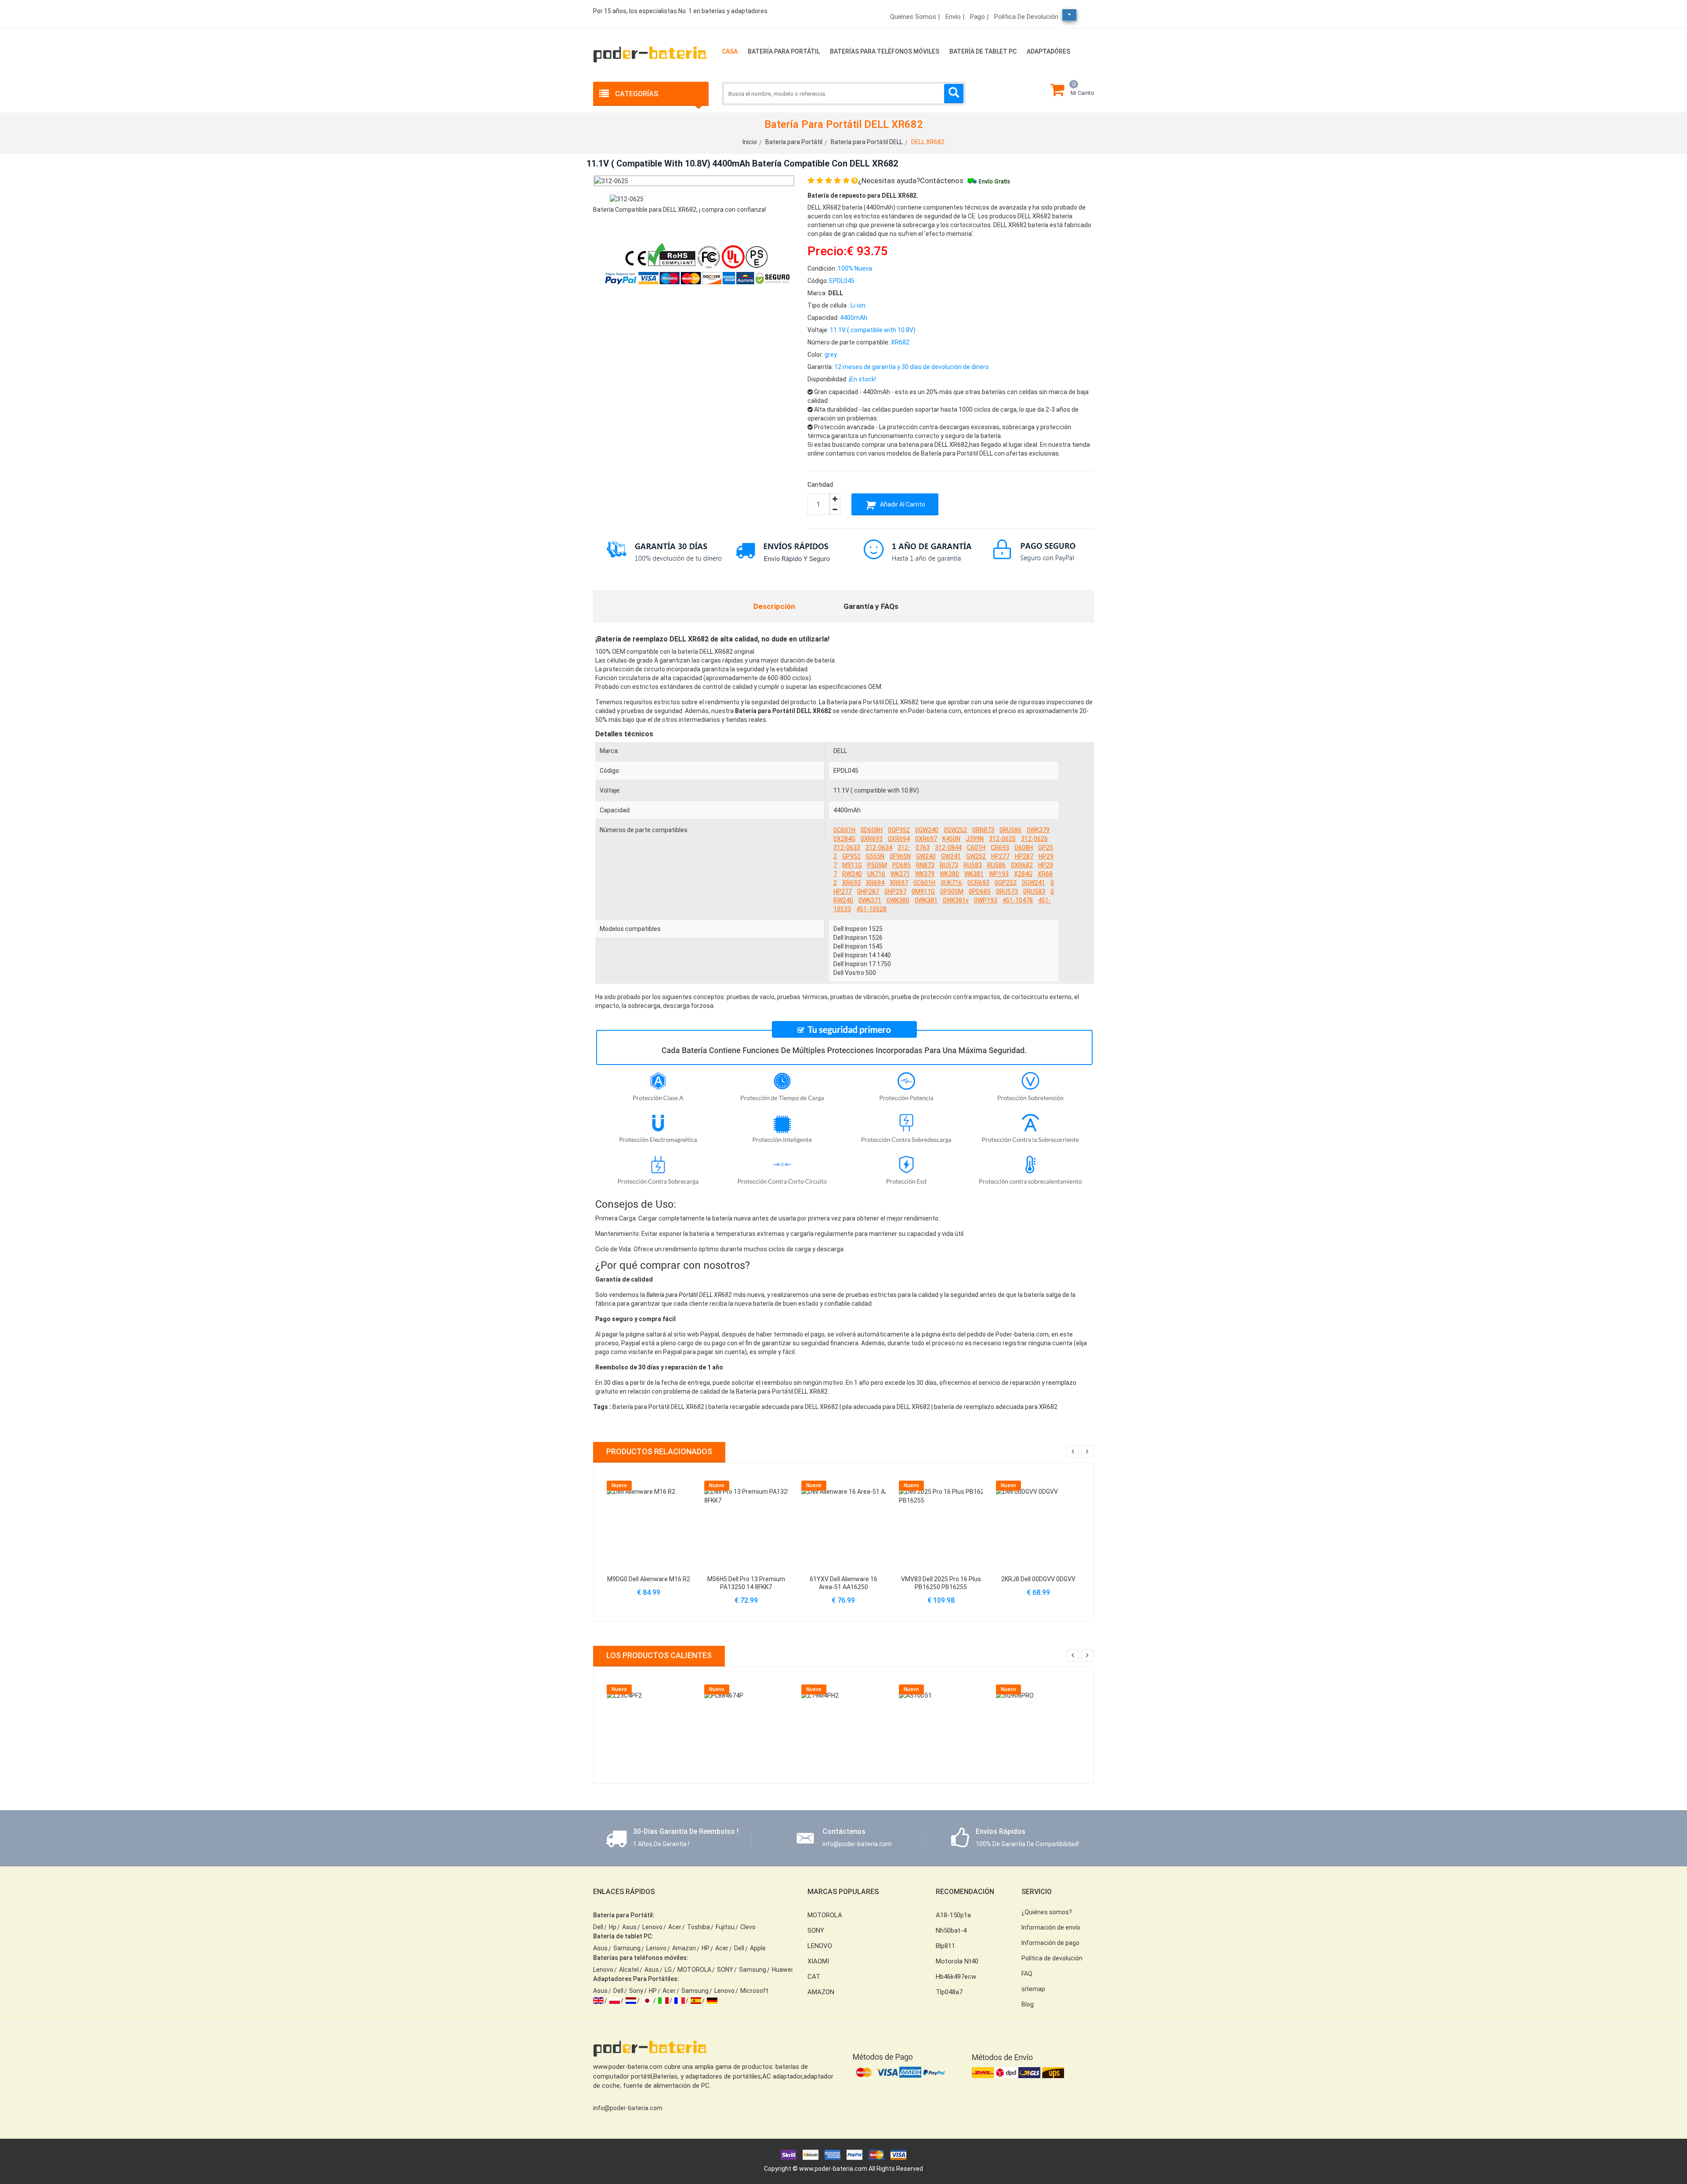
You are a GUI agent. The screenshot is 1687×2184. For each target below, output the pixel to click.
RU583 (973, 865)
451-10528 (871, 909)
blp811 (945, 1946)
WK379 (925, 874)
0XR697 (926, 839)
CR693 (1000, 848)
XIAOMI (818, 1961)
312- (904, 848)
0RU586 (1010, 830)
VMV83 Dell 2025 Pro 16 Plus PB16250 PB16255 (941, 1583)
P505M (877, 865)
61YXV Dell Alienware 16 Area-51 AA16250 (843, 1583)
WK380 (949, 874)
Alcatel (629, 1970)
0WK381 (926, 900)
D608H (1024, 848)
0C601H (844, 830)
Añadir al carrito (902, 504)
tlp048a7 (949, 1992)
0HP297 (895, 891)
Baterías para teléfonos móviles (885, 51)
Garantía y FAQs (871, 606)
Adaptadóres (1048, 51)
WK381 (974, 874)
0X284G (844, 839)
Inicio (750, 142)
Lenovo (652, 1927)
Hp (613, 1927)
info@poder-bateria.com (628, 2108)
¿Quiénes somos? (1047, 1912)
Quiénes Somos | (915, 17)
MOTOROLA (694, 1970)
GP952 (851, 856)
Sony (636, 1991)
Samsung (627, 1948)
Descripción (774, 606)
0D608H (872, 830)
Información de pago (1050, 1943)
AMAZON (821, 1992)
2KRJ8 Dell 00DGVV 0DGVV (1038, 1579)
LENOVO (820, 1946)
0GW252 (955, 830)
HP (706, 1948)
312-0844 (948, 848)
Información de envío (1051, 1927)
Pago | (979, 17)
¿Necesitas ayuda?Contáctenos (911, 181)
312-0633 (847, 848)
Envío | (955, 17)
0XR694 (899, 839)
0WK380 (898, 900)
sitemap (1033, 1989)
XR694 (875, 883)
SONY (725, 1970)
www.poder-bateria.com (833, 2169)
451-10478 (1018, 900)
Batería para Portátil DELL (867, 142)
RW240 (852, 874)
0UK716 (951, 883)
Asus (629, 1927)
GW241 (951, 856)
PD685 (901, 865)
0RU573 (1007, 891)
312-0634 (879, 848)
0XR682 (1022, 865)
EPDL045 (846, 771)
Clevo (748, 1927)
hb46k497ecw (956, 1977)
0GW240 (927, 830)
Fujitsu (725, 1927)
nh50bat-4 (951, 1930)
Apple (758, 1948)
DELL (840, 751)
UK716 (876, 874)
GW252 (976, 856)
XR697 (899, 883)
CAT (814, 1977)
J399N (975, 839)
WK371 (900, 874)
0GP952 (899, 830)
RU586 (996, 865)
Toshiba (699, 1927)
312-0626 (1034, 839)
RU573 (949, 865)
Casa (730, 51)
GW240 (926, 856)
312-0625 (1002, 839)
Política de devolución (1026, 17)
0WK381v (956, 900)
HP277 (1000, 856)
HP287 (1024, 856)
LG (668, 1970)
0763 (923, 848)
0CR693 (978, 883)
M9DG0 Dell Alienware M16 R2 (649, 1579)
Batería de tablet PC (983, 51)
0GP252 (1006, 883)
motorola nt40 (957, 1961)
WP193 (999, 874)
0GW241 (1034, 883)
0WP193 (986, 900)
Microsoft (754, 1991)
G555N (875, 856)
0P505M (952, 891)
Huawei (782, 1970)
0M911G (923, 891)
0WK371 (870, 900)
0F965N (900, 856)
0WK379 (1038, 830)
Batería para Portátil (784, 51)
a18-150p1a (953, 1915)
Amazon (684, 1948)
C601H (976, 848)
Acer (675, 1927)
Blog (1028, 2004)
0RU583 (1034, 891)
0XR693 (872, 839)
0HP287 (868, 891)
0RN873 (983, 830)
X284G (1023, 874)
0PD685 (980, 891)
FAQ (1027, 1974)
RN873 (925, 865)
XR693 (851, 883)
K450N (951, 839)
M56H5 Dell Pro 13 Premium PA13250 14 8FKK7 (746, 1583)
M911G (852, 865)
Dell (598, 1927)
